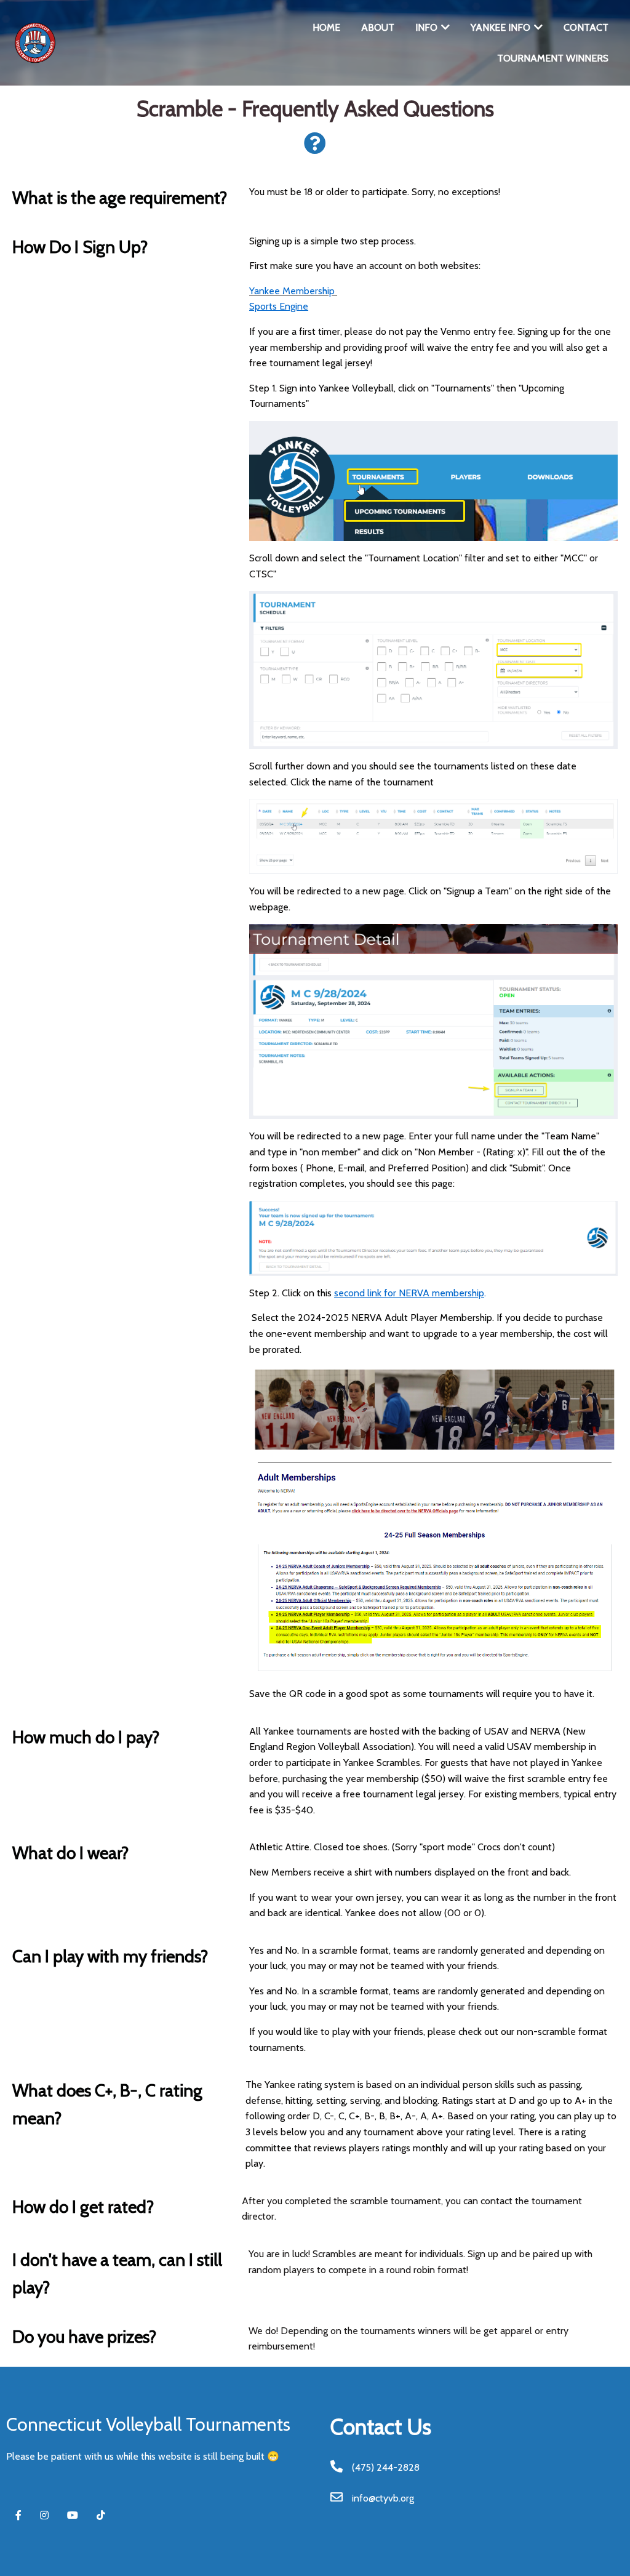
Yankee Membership (292, 291)
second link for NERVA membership (409, 1293)
